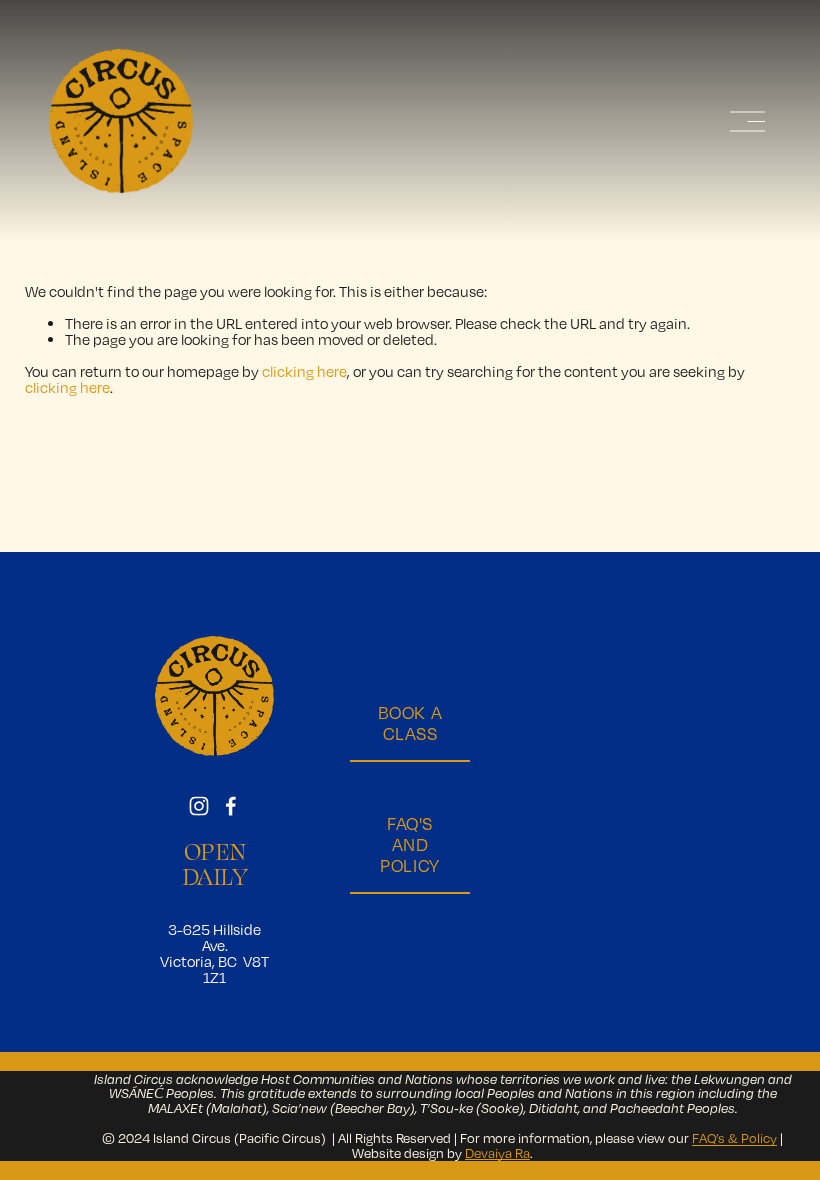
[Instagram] (199, 806)
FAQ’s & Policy (734, 1138)
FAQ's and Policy (409, 844)
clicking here (304, 371)
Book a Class (410, 723)
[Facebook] (231, 806)
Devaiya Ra (497, 1153)
